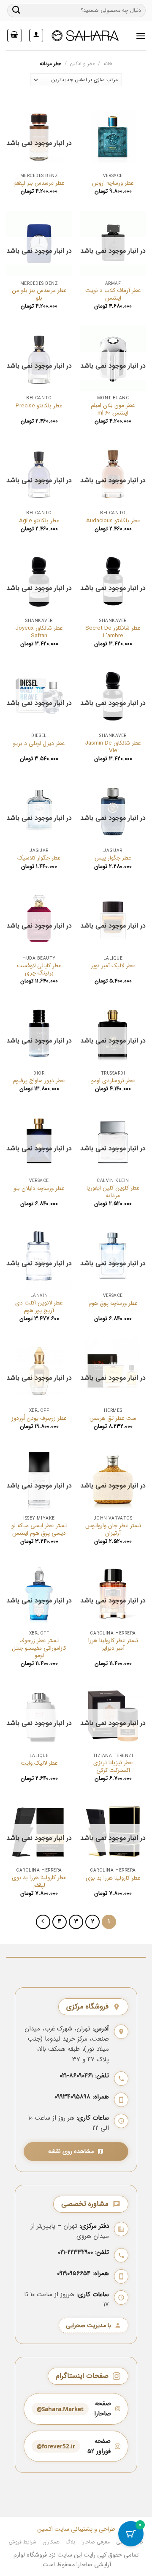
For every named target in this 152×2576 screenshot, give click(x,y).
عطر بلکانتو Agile (39, 521)
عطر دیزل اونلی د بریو (39, 744)
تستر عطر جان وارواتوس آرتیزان (113, 1529)
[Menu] (141, 36)
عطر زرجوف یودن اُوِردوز (39, 1419)
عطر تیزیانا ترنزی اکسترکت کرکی (113, 1767)
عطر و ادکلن (83, 64)
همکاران (51, 2542)
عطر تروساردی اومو (113, 1081)
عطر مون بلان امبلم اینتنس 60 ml (113, 409)
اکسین (45, 2529)
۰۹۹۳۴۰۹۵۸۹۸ (72, 2097)
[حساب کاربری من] (36, 35)
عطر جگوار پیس (113, 858)
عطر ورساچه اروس (113, 183)
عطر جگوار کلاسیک (39, 858)
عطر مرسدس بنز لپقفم (39, 183)
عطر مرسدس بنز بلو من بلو (39, 294)
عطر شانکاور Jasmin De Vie (113, 747)
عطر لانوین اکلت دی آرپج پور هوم (39, 1307)
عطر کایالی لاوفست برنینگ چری (39, 970)
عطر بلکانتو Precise (39, 406)
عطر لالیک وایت (39, 1763)
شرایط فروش (23, 2542)
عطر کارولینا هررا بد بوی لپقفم (39, 1882)
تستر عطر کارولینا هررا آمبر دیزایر (113, 1644)
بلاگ (70, 2542)
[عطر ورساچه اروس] (113, 136)
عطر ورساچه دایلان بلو (39, 1189)
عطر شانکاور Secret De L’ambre (113, 632)
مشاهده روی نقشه (71, 2152)
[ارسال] (16, 10)
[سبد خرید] (15, 35)
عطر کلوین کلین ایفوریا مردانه (113, 1192)
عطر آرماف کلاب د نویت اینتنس (113, 294)
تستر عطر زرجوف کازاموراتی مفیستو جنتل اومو (39, 1648)
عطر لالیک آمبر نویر (113, 966)
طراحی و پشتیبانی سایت (84, 2529)
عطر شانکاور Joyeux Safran (39, 632)
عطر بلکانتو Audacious (113, 521)
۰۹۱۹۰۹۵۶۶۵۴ (74, 2273)
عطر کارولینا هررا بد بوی (113, 1878)
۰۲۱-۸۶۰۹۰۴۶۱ (76, 2076)
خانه (108, 64)
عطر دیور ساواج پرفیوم (39, 1081)
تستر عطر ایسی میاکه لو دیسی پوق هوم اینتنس (39, 1529)
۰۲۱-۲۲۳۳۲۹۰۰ (75, 2252)
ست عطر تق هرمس (113, 1419)
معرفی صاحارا (96, 2542)
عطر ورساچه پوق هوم (113, 1304)
